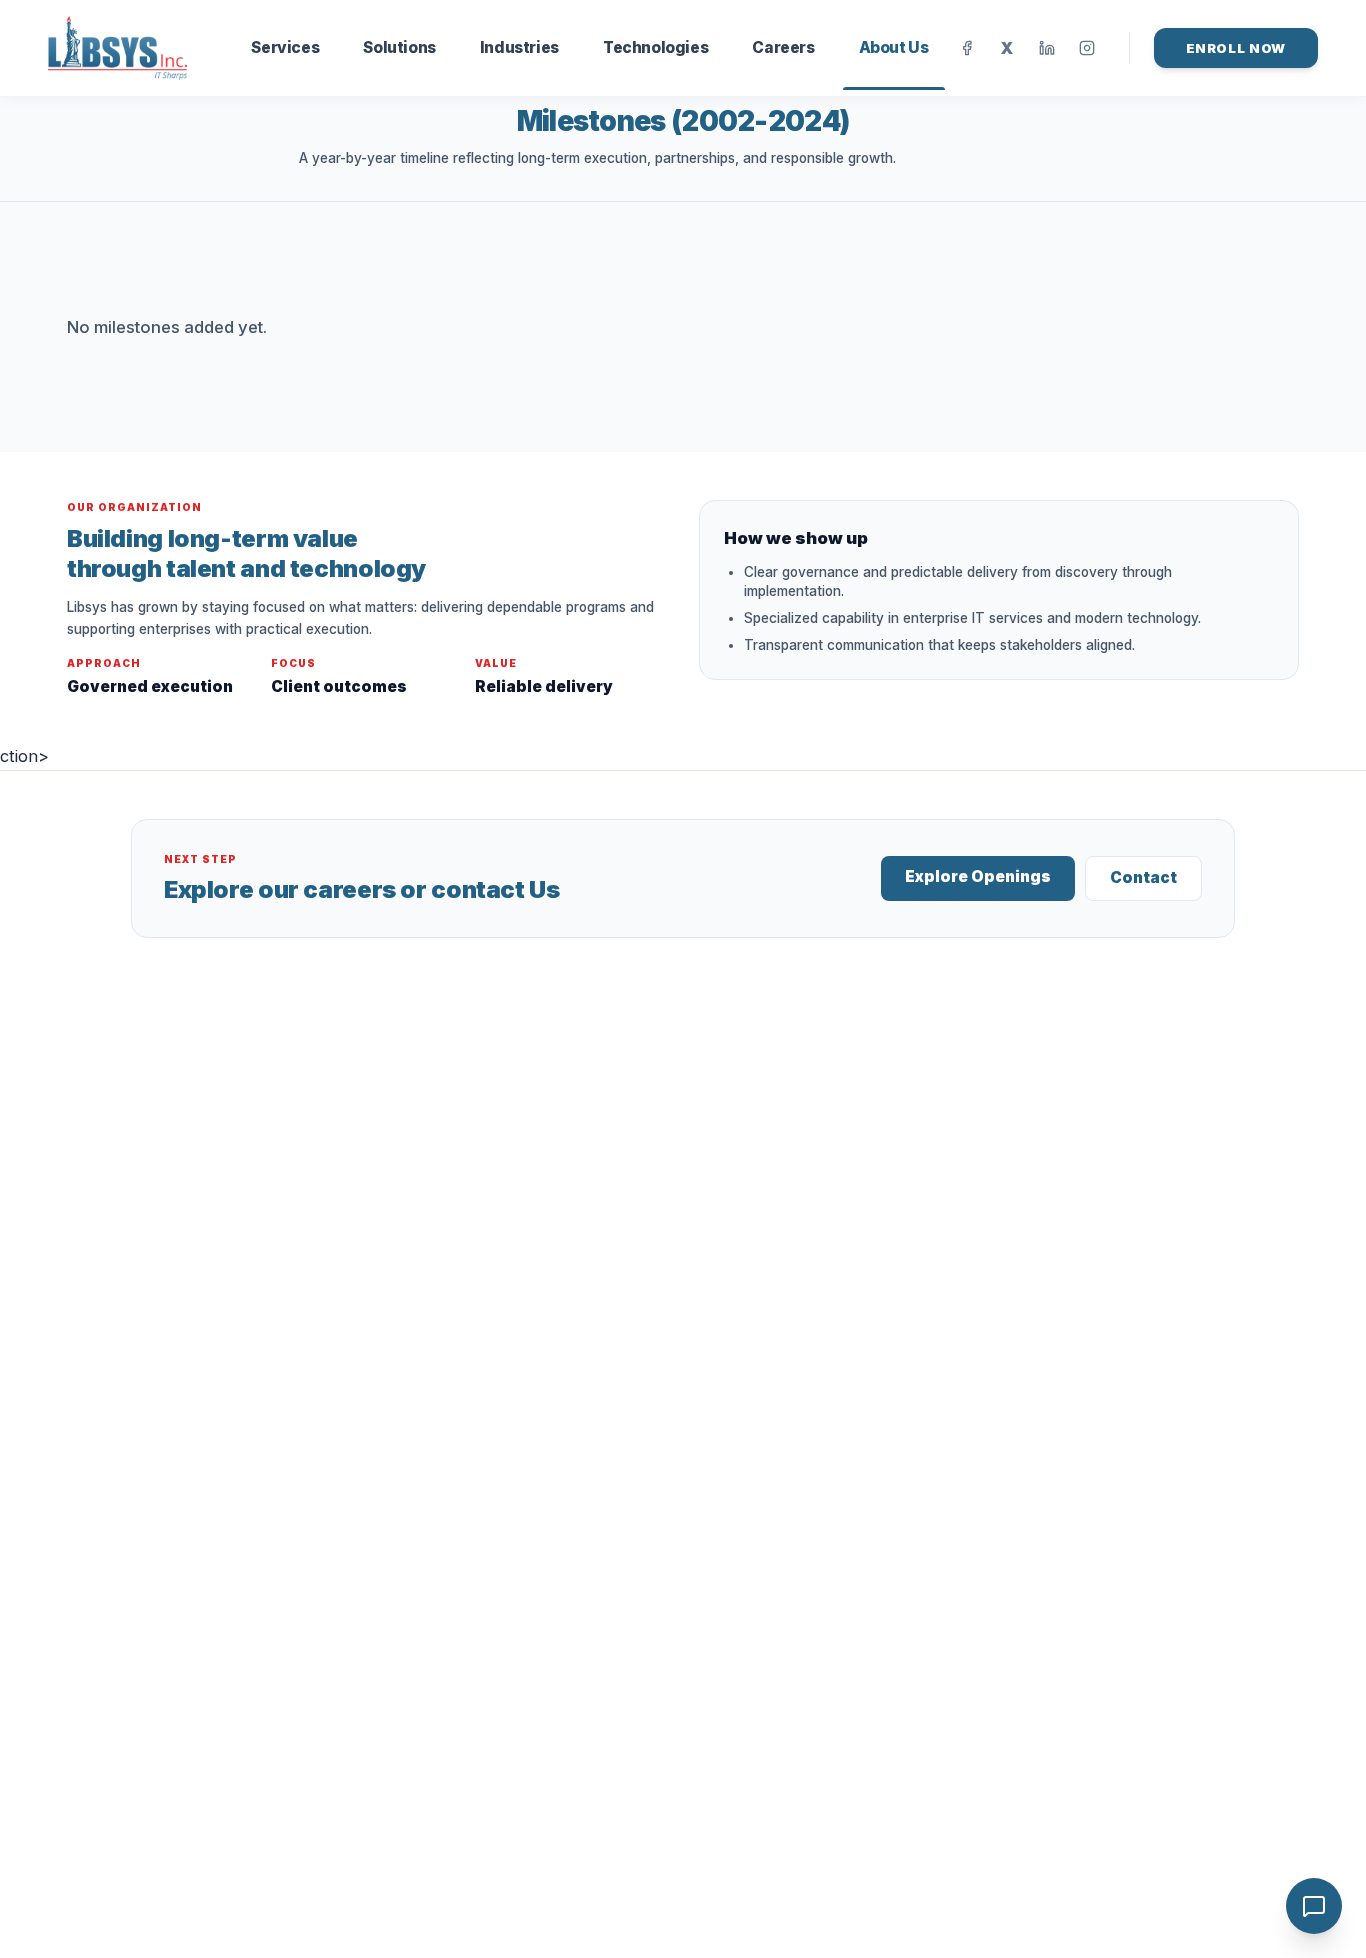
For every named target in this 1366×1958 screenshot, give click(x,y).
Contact (1143, 877)
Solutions (399, 47)
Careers (783, 47)
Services (285, 47)
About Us (894, 47)
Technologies (655, 47)
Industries (519, 47)
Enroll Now (1236, 48)
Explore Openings (978, 876)
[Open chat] (1314, 1906)
